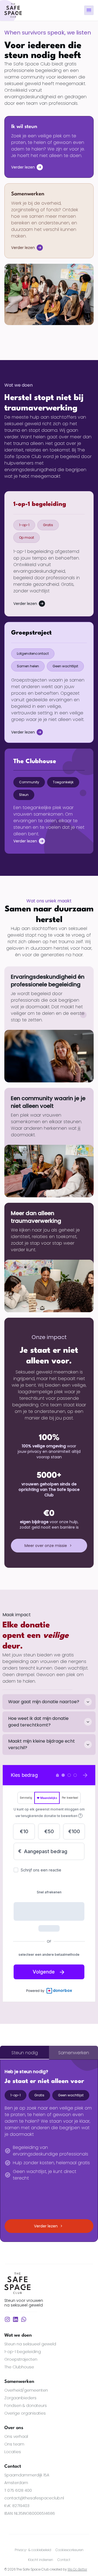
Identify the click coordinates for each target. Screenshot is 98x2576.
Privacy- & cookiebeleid (33, 2550)
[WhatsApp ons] (24, 2319)
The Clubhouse (19, 2367)
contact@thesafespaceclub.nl (34, 2498)
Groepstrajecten (21, 2359)
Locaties (13, 2452)
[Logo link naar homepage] (13, 10)
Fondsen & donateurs (26, 2406)
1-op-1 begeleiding (23, 2352)
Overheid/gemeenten (26, 2390)
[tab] (24, 2053)
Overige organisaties (25, 2413)
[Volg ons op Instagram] (7, 2319)
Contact (64, 2560)
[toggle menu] (89, 10)
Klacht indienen (41, 2560)
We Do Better (77, 2569)
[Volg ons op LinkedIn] (16, 2319)
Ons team (14, 2444)
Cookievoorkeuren (70, 2550)
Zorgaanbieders (20, 2398)
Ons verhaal (16, 2436)
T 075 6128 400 (18, 2490)
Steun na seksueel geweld (30, 2344)
